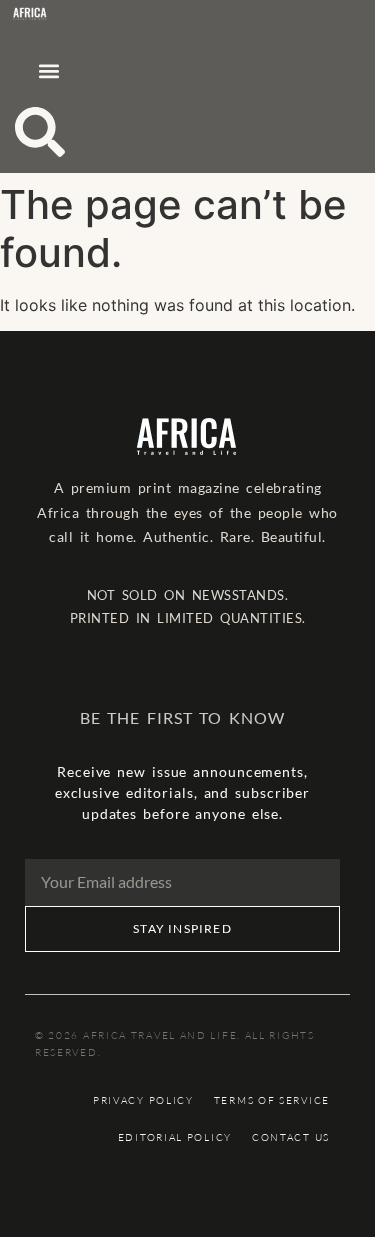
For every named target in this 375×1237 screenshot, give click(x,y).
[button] (48, 70)
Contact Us (291, 1137)
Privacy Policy (143, 1100)
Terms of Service (272, 1100)
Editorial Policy (175, 1137)
